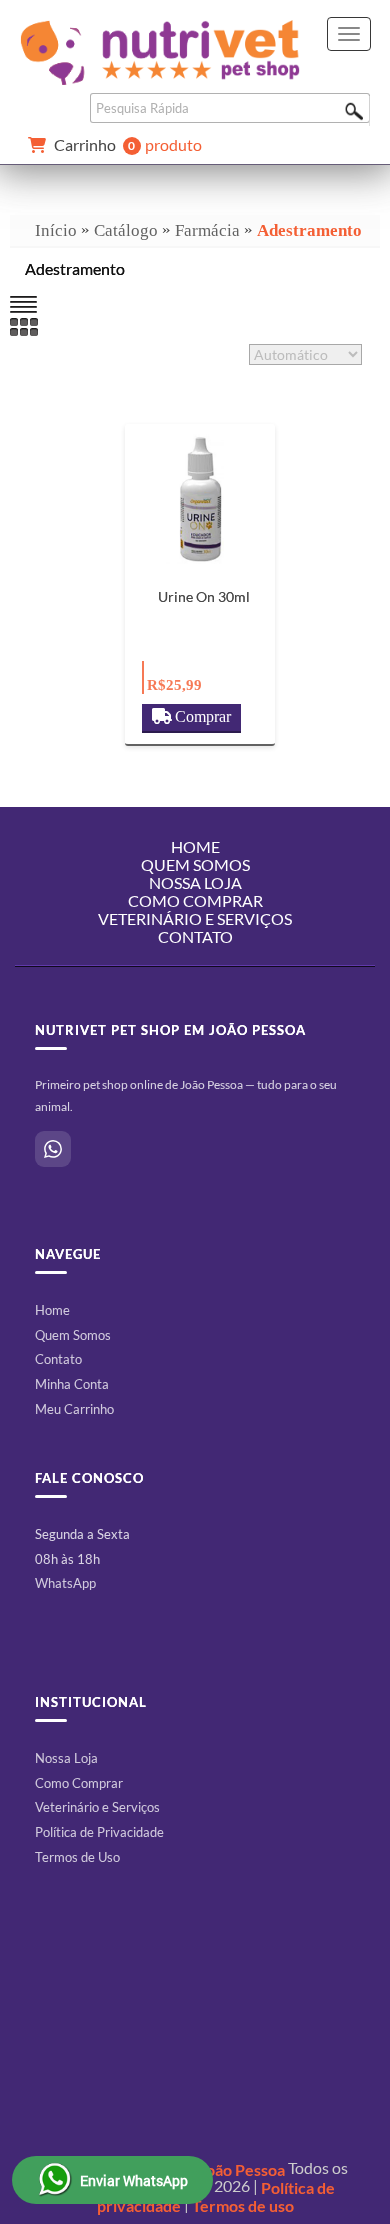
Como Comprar (79, 1783)
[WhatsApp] (53, 1149)
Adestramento (309, 230)
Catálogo (126, 230)
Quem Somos (73, 1335)
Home (52, 1310)
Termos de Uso (77, 1857)
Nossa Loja (66, 1758)
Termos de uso (243, 2205)
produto (128, 145)
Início (56, 230)
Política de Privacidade (99, 1832)
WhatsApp (65, 1583)
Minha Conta (72, 1384)
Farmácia (207, 230)
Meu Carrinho (74, 1409)
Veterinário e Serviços (97, 1807)
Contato (195, 936)
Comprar (203, 716)
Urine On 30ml (204, 596)
